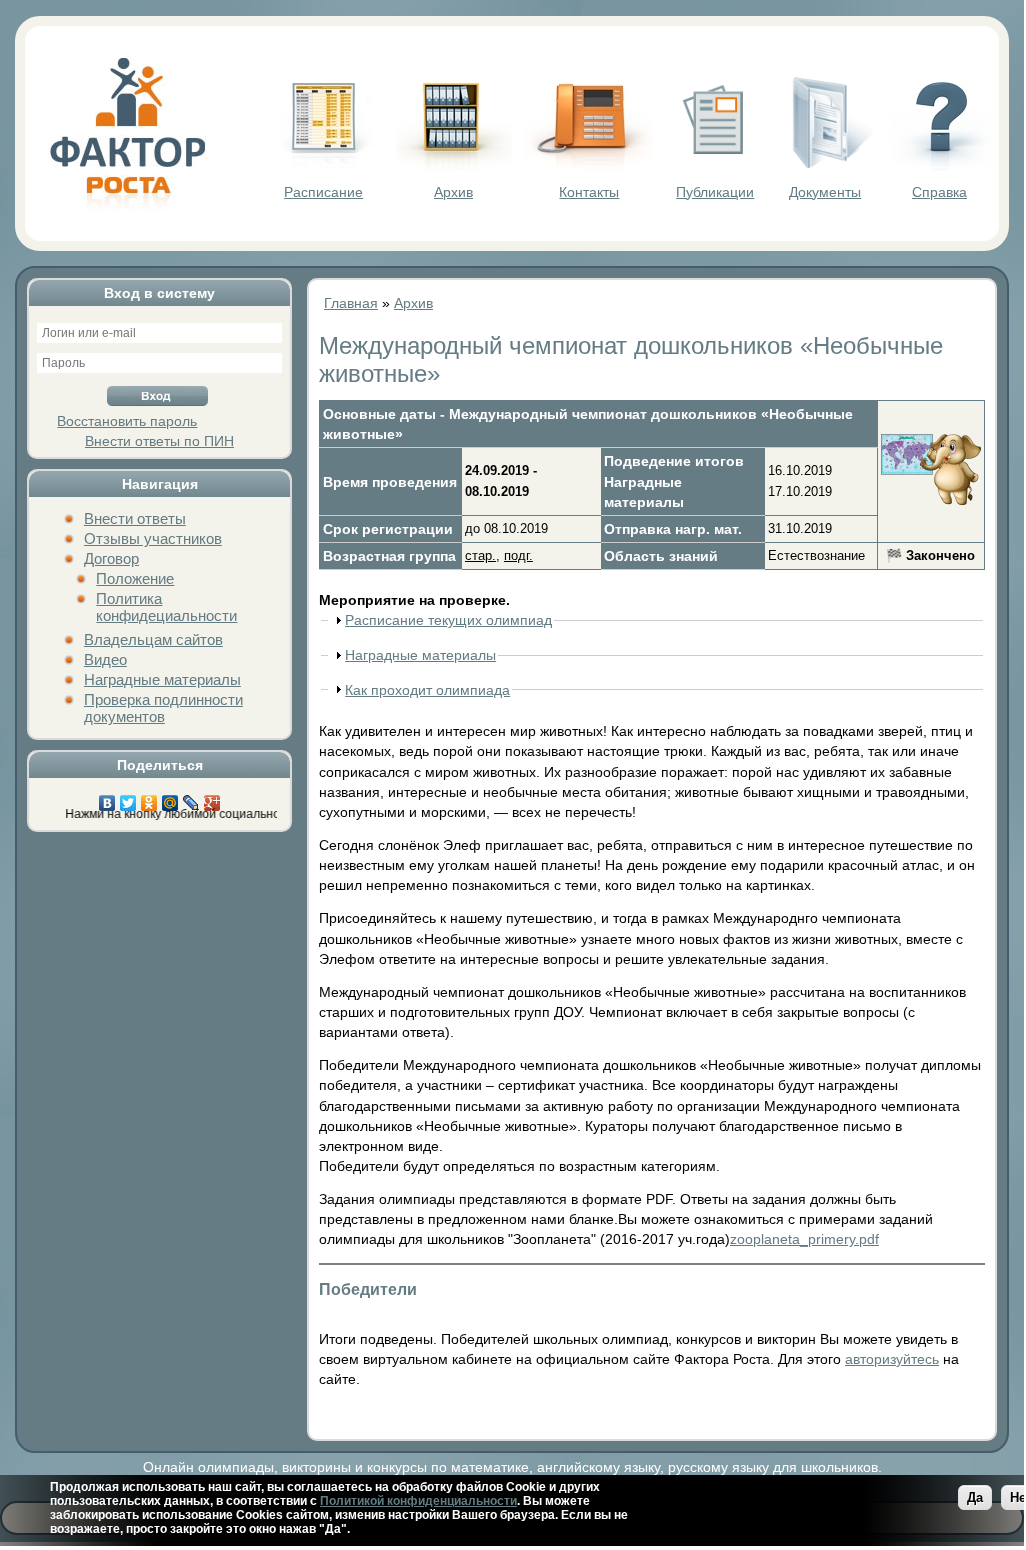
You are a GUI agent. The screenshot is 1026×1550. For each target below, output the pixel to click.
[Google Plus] (212, 798)
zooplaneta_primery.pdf (804, 1239)
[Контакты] (589, 166)
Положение (135, 578)
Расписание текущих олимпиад (448, 620)
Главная (351, 303)
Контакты (589, 192)
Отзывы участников (153, 538)
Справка (939, 192)
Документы (825, 192)
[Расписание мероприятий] (324, 166)
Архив (453, 192)
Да (975, 1497)
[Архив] (454, 166)
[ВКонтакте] (107, 798)
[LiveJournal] (191, 798)
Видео (105, 659)
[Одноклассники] (149, 798)
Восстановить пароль (127, 421)
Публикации (715, 192)
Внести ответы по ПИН (159, 441)
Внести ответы (135, 518)
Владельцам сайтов (153, 639)
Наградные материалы (162, 679)
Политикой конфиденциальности (418, 1501)
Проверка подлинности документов (163, 708)
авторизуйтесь (892, 1359)
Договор (111, 558)
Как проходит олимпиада (427, 690)
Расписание (323, 192)
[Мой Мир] (170, 798)
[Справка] (939, 166)
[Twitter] (128, 798)
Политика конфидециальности (166, 607)
